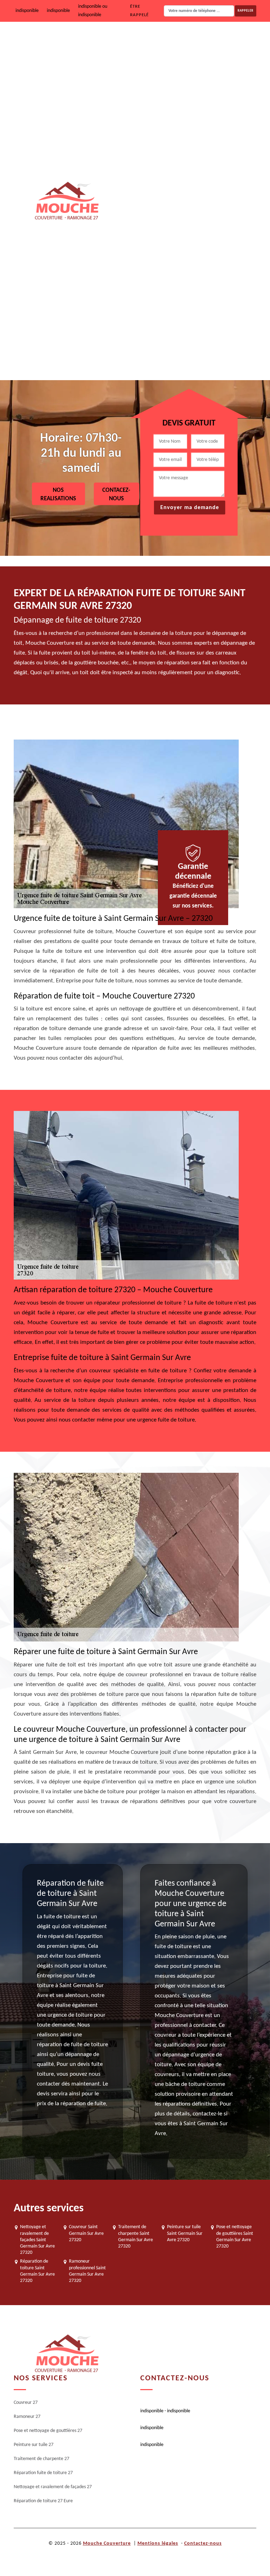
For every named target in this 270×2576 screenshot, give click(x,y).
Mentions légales (158, 2544)
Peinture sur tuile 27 (192, 179)
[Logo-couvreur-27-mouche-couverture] (66, 201)
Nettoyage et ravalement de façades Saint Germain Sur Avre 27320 (37, 2240)
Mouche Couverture (107, 2544)
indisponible (27, 11)
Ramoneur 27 (186, 89)
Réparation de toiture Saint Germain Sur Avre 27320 (37, 2271)
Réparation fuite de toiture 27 (202, 268)
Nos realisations (58, 495)
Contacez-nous (116, 495)
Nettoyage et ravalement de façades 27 (213, 313)
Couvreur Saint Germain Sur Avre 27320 (86, 2233)
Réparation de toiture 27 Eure (202, 358)
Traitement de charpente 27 (200, 223)
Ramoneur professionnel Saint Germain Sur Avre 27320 (87, 2271)
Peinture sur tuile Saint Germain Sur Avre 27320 (185, 2233)
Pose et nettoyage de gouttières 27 (208, 134)
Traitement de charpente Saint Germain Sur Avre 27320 (136, 2237)
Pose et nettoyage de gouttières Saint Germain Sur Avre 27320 (235, 2237)
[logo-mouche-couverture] (66, 2354)
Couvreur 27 (184, 44)
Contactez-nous (203, 2544)
